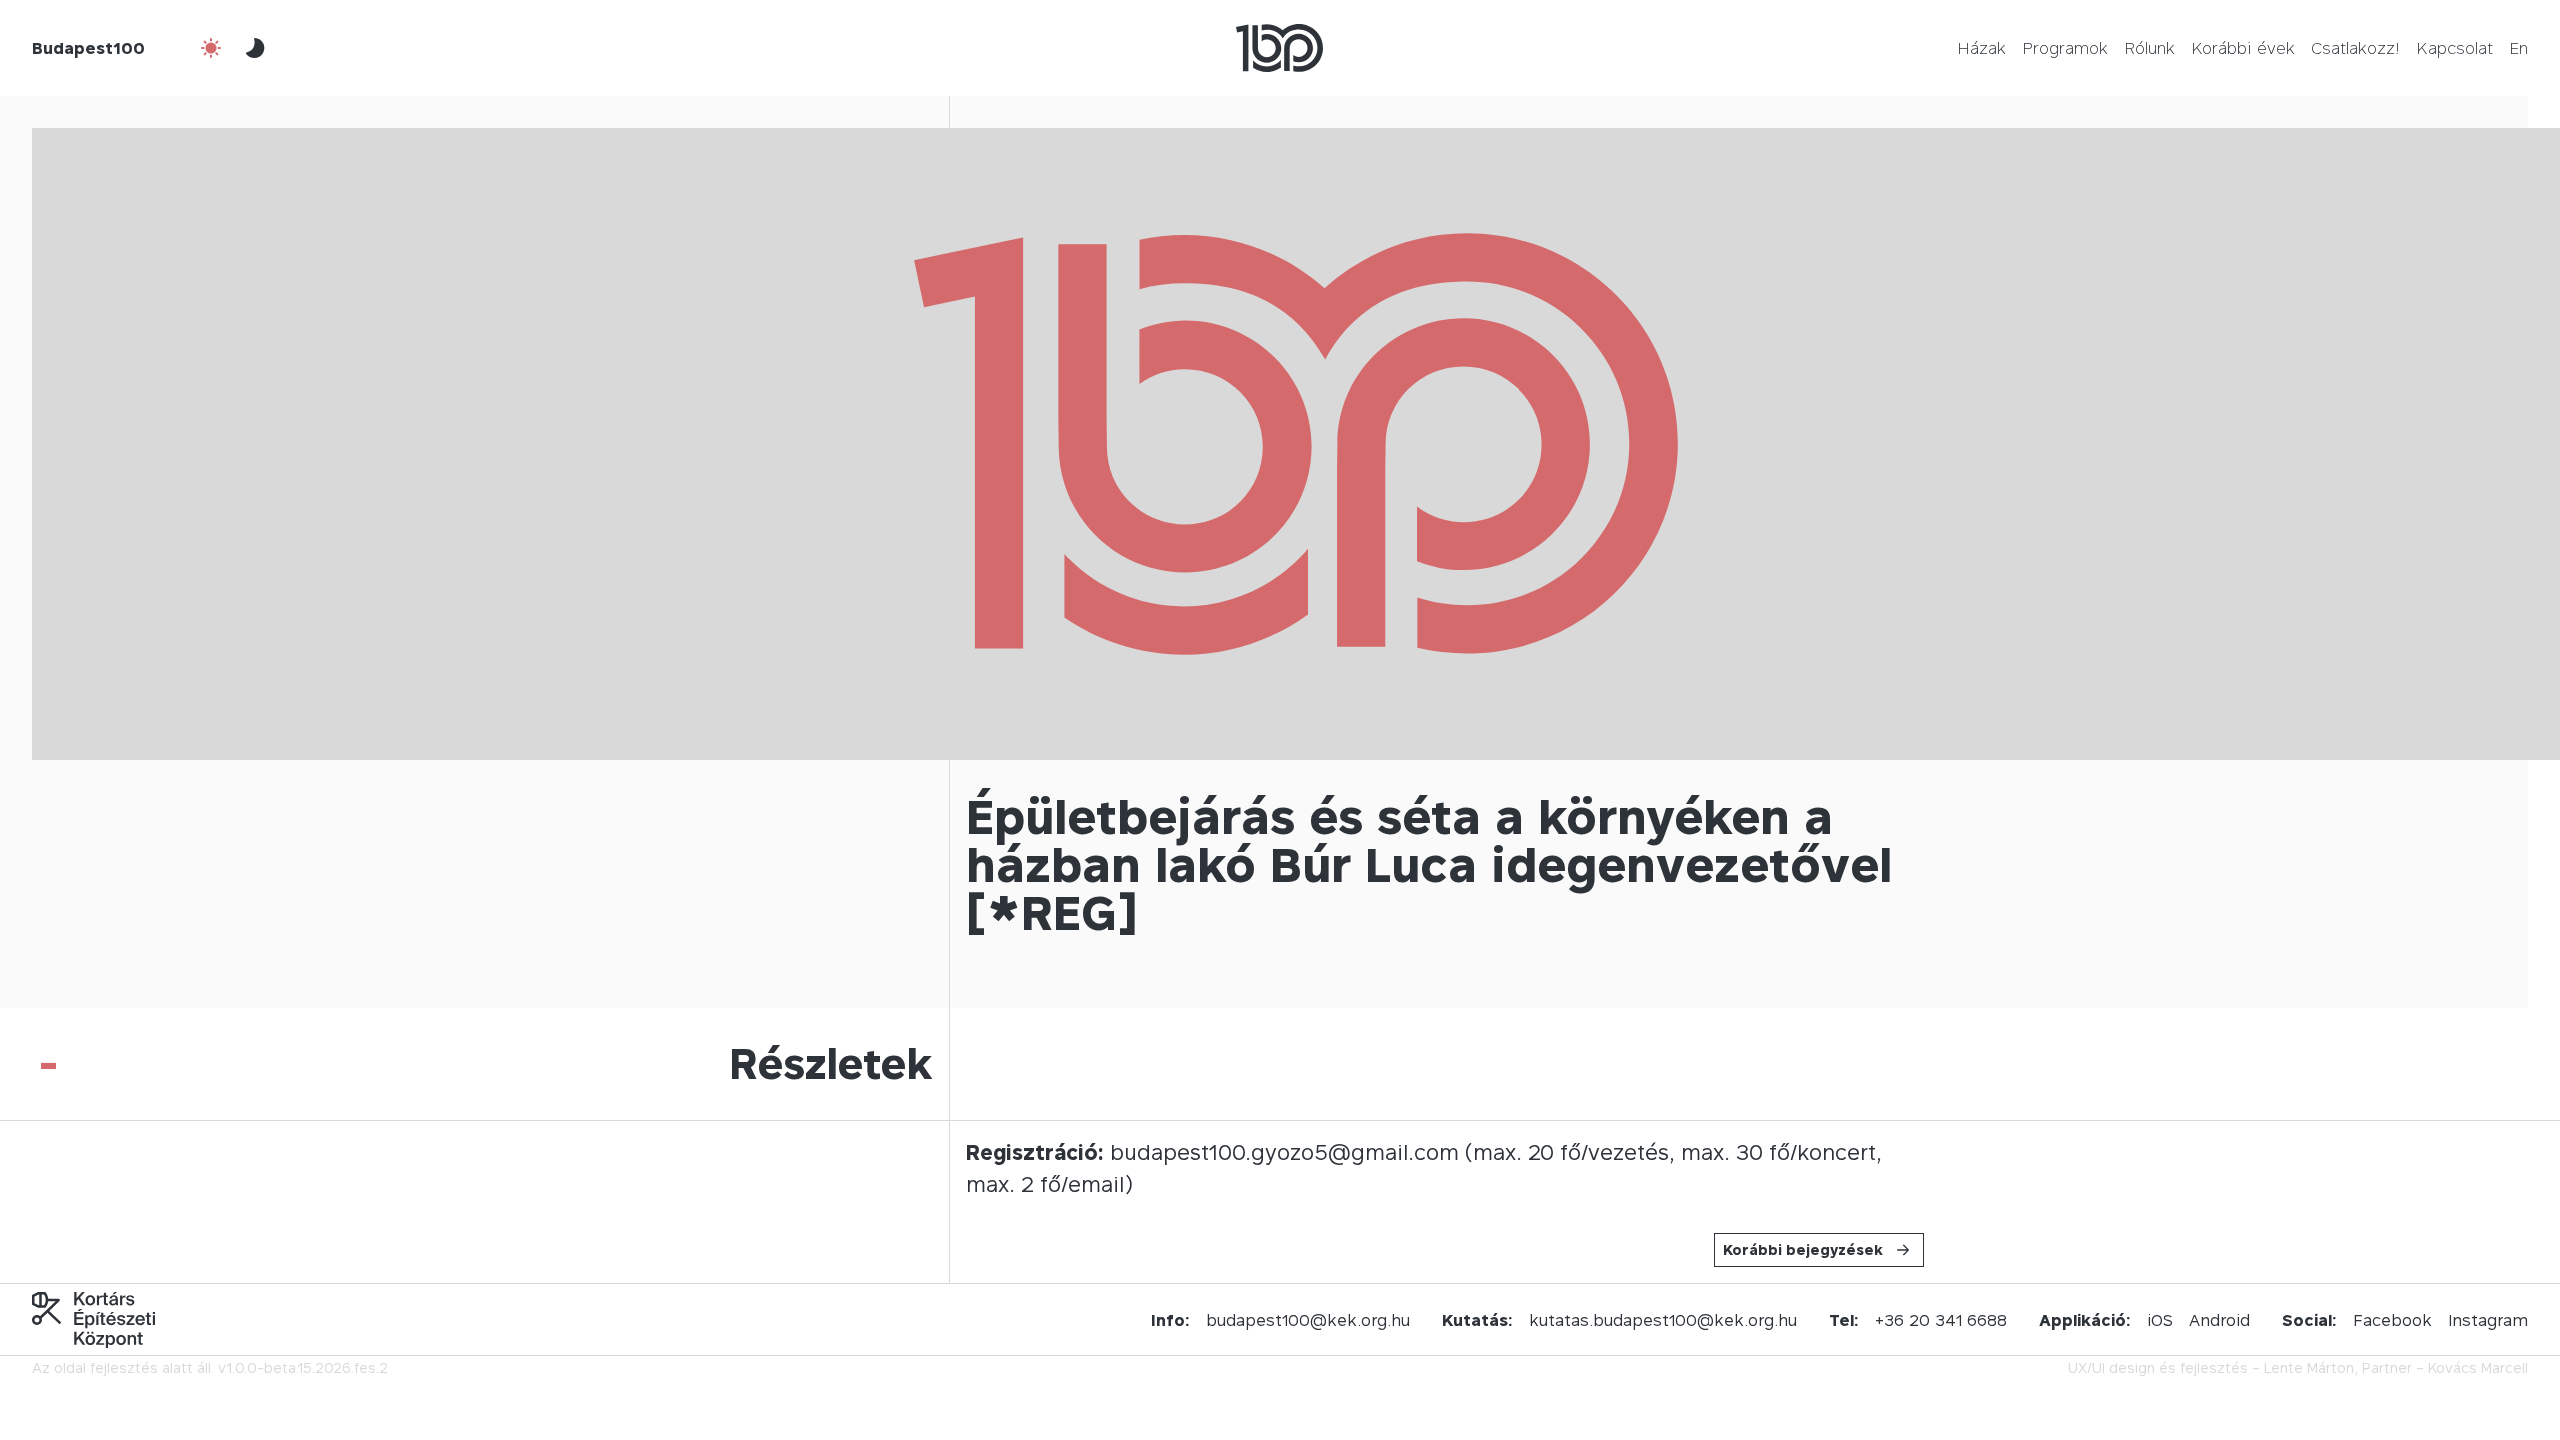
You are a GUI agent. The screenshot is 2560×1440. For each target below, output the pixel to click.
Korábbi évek (2243, 48)
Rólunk (2149, 48)
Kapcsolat (2454, 48)
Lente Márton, (2311, 1367)
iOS (2160, 1320)
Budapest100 (88, 48)
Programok (2065, 48)
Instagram (2488, 1320)
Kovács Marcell (2478, 1367)
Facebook (2392, 1320)
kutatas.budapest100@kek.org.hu (1663, 1320)
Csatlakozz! (2355, 48)
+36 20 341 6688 (1941, 1320)
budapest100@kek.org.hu (1308, 1320)
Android (2219, 1320)
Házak (1981, 48)
